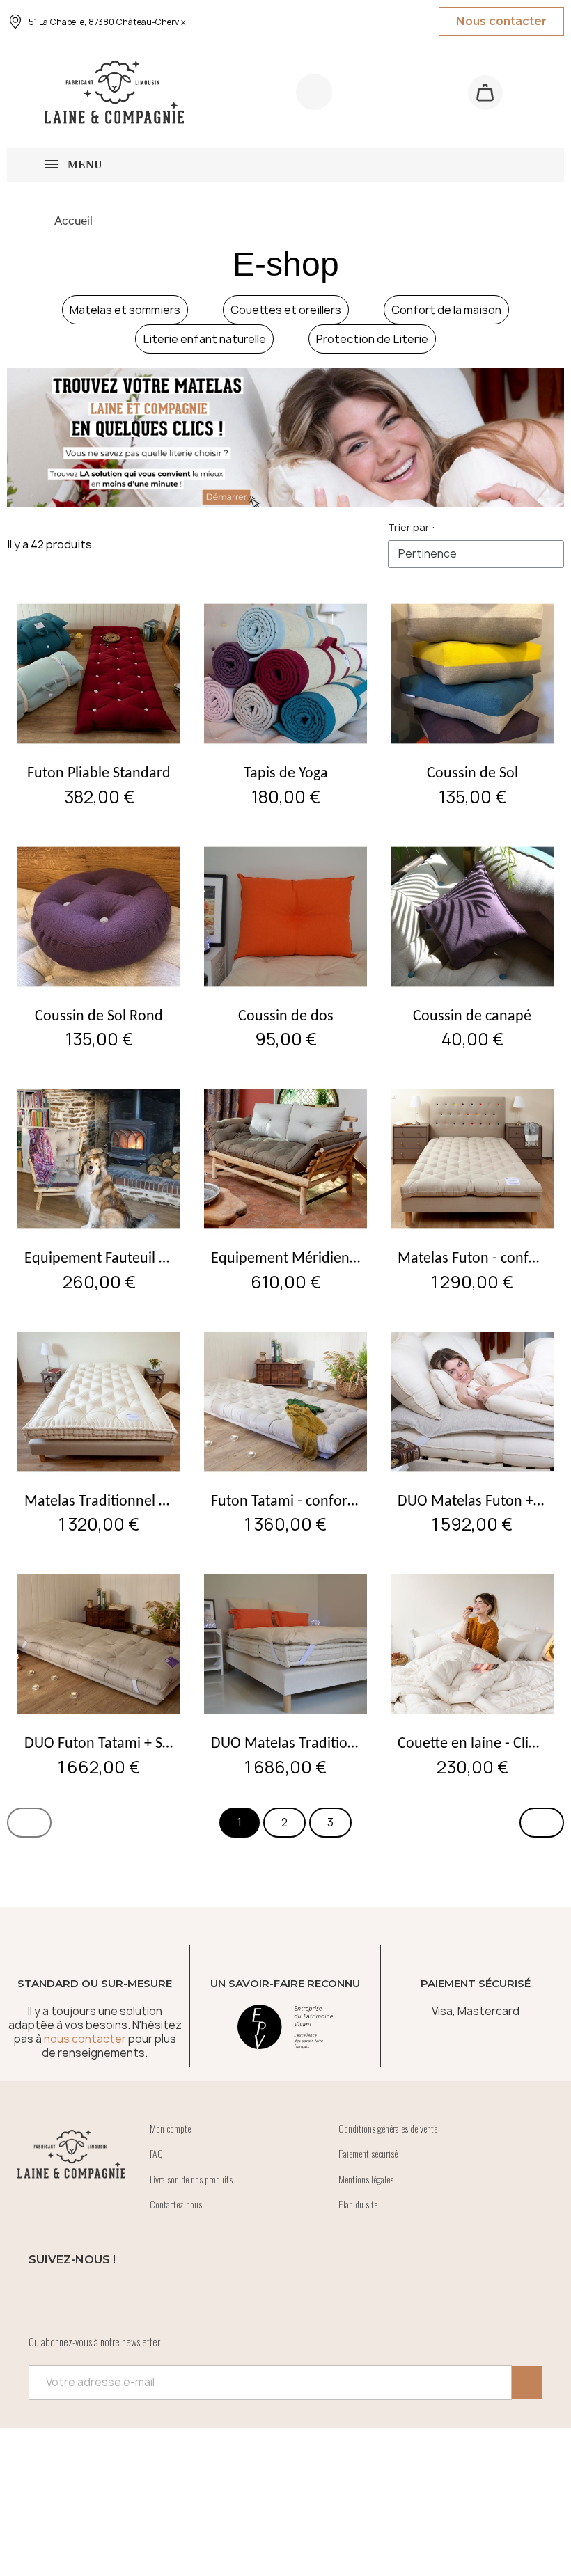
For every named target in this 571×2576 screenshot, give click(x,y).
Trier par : (411, 527)
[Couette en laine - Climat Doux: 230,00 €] (472, 1673)
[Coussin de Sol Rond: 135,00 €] (99, 946)
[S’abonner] (527, 2383)
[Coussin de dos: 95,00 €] (285, 946)
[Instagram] (84, 2298)
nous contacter (85, 2039)
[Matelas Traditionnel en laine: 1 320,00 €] (99, 1431)
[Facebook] (46, 2298)
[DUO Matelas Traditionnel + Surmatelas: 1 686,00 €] (285, 1673)
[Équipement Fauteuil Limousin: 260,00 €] (99, 1188)
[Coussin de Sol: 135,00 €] (472, 703)
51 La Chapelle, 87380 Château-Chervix (107, 22)
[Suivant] (542, 1823)
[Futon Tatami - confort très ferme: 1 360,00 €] (285, 1431)
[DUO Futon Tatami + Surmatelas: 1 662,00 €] (99, 1673)
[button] (485, 92)
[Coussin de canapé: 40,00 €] (472, 946)
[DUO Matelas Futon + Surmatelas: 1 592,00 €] (472, 1431)
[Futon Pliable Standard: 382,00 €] (99, 703)
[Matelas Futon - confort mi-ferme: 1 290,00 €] (472, 1188)
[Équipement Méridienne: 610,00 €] (285, 1188)
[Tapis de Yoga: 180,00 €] (285, 703)
